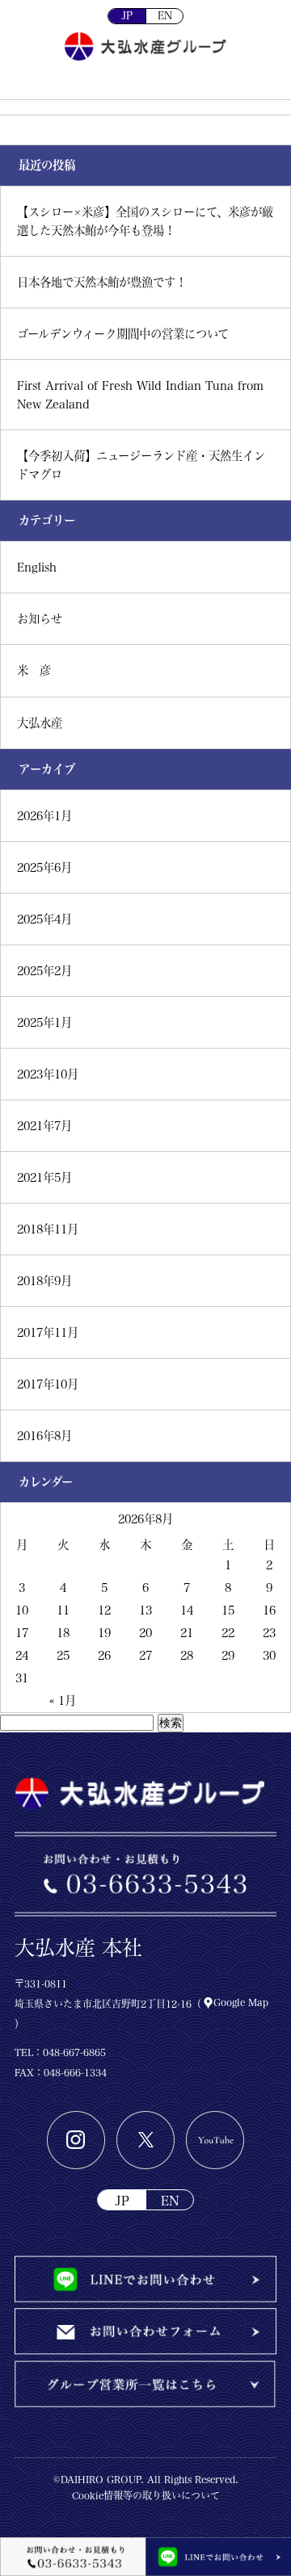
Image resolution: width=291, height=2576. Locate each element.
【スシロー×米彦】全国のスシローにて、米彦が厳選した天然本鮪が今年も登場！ (145, 221)
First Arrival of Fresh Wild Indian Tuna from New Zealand (140, 395)
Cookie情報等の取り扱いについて (146, 2495)
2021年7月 (44, 1126)
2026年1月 (44, 816)
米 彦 (34, 670)
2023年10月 (48, 1074)
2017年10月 (48, 1384)
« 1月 (63, 1701)
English (37, 567)
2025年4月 (44, 919)
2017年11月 (48, 1332)
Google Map (241, 2002)
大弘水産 (40, 723)
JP (127, 16)
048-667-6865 (74, 2052)
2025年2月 (44, 971)
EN (165, 16)
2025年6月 (44, 867)
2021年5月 (44, 1177)
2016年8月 (44, 1436)
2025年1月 (44, 1022)
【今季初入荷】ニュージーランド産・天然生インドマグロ (141, 465)
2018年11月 (48, 1229)
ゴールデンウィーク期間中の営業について (123, 334)
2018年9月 (44, 1281)
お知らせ (40, 619)
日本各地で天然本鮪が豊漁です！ (102, 282)
